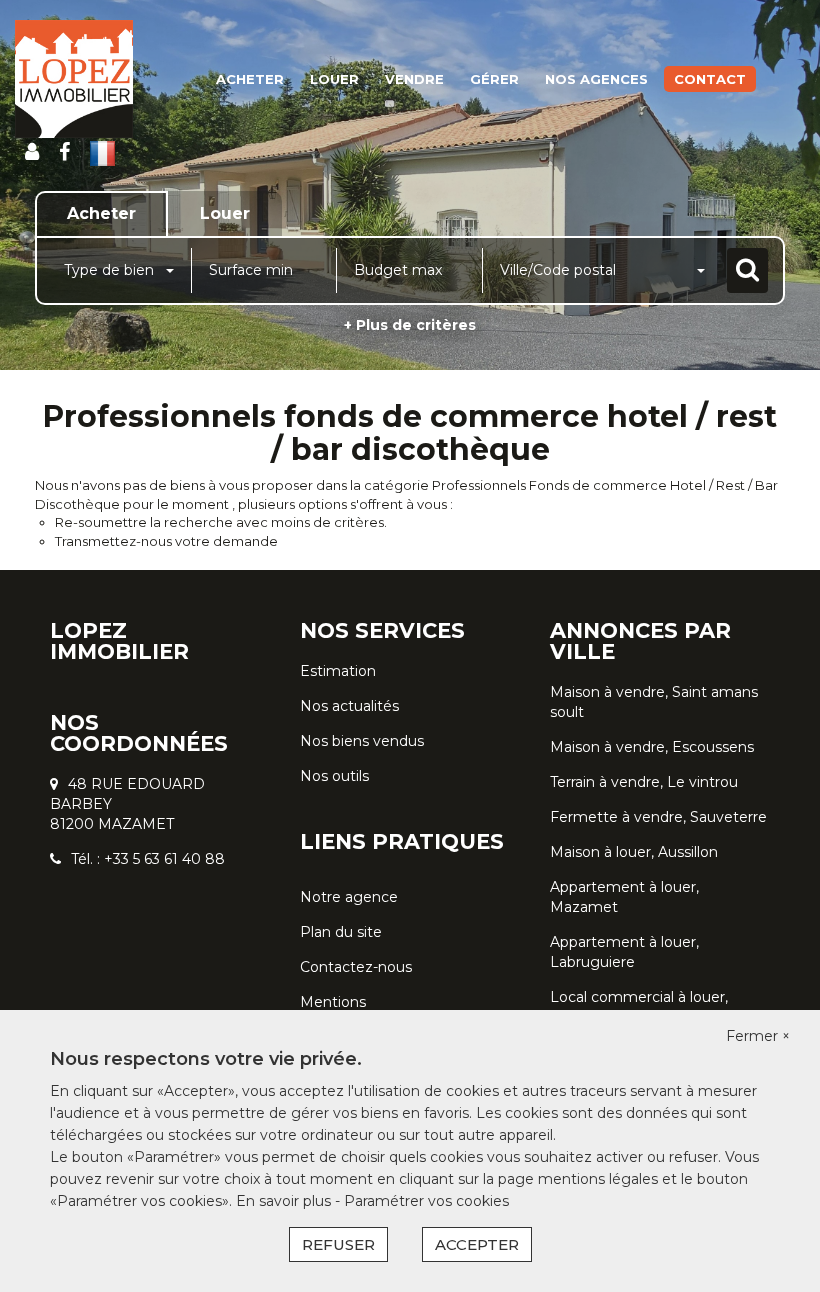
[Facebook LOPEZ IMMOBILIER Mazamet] (64, 152)
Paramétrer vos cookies (426, 1201)
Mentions (333, 1002)
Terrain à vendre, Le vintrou (644, 782)
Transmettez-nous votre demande (166, 541)
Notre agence (349, 897)
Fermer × (758, 1036)
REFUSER (338, 1244)
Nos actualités (349, 706)
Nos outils (334, 776)
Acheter (250, 79)
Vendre (414, 79)
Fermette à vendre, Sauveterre (658, 817)
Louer (334, 79)
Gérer (494, 79)
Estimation (338, 671)
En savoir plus (285, 1201)
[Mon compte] (32, 152)
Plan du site (341, 932)
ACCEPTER (477, 1244)
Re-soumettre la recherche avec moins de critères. (221, 522)
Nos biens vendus (362, 741)
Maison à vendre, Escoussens (652, 747)
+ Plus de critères (410, 325)
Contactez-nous (356, 967)
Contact (710, 79)
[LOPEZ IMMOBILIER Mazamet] (74, 79)
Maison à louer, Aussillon (634, 852)
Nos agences (596, 79)
